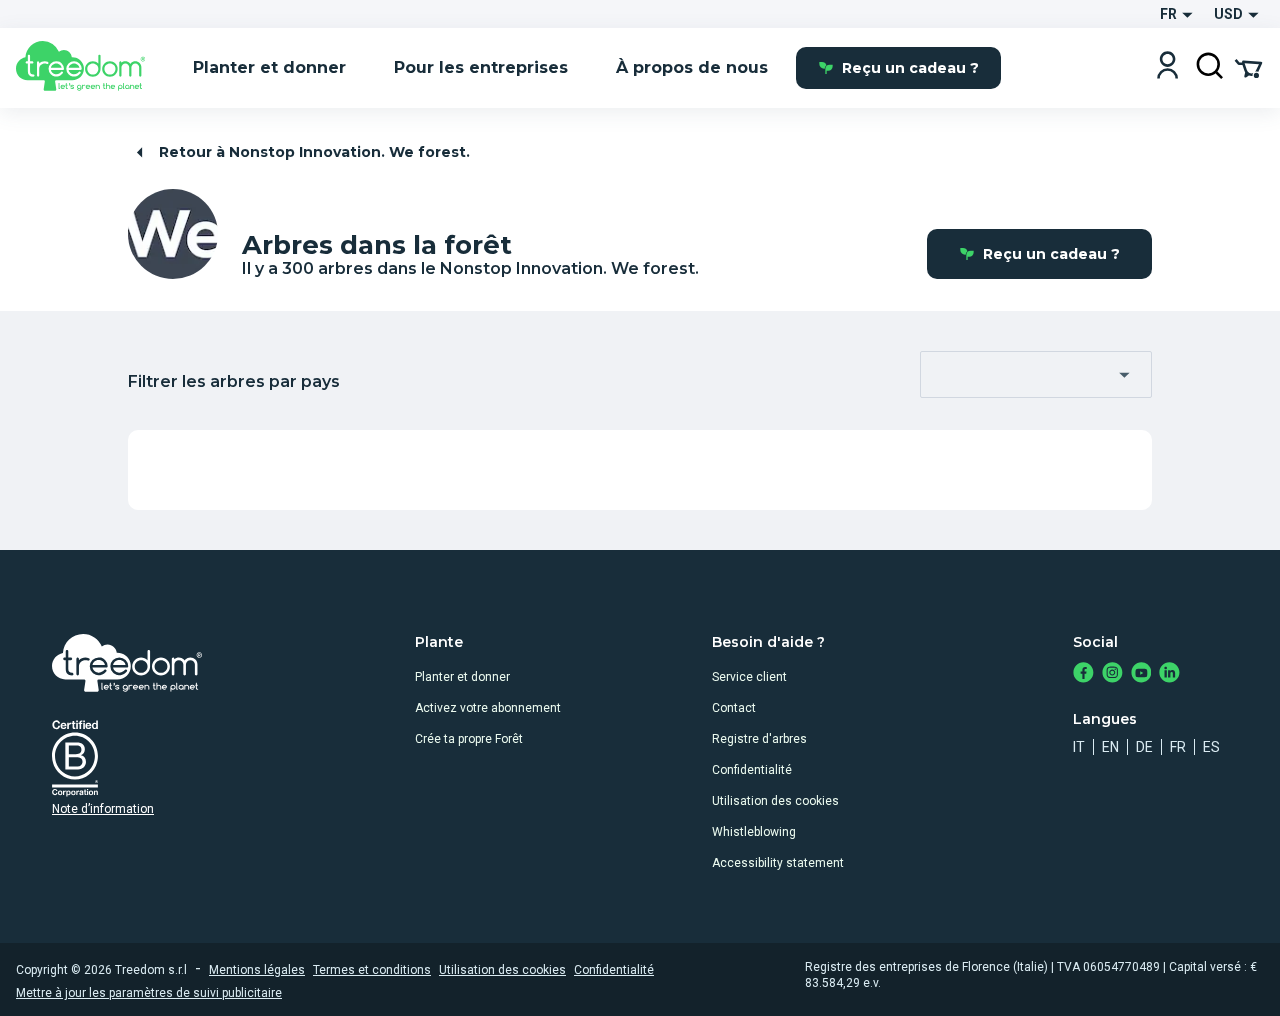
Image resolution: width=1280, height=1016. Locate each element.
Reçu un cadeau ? (910, 68)
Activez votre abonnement (488, 708)
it (1079, 747)
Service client (749, 677)
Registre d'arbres (759, 739)
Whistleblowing (754, 832)
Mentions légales (257, 970)
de (1144, 747)
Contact (734, 708)
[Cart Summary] (1248, 67)
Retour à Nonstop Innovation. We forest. (314, 152)
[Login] (1167, 67)
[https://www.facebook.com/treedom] (1083, 674)
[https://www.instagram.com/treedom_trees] (1112, 674)
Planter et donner (462, 677)
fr (1178, 747)
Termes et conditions (372, 970)
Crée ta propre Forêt (469, 739)
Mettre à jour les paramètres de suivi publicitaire (149, 993)
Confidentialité (752, 770)
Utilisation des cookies (775, 801)
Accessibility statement (778, 863)
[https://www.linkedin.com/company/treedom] (1169, 674)
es (1211, 747)
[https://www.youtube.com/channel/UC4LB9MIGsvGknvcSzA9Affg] (1141, 674)
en (1110, 747)
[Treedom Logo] (88, 68)
